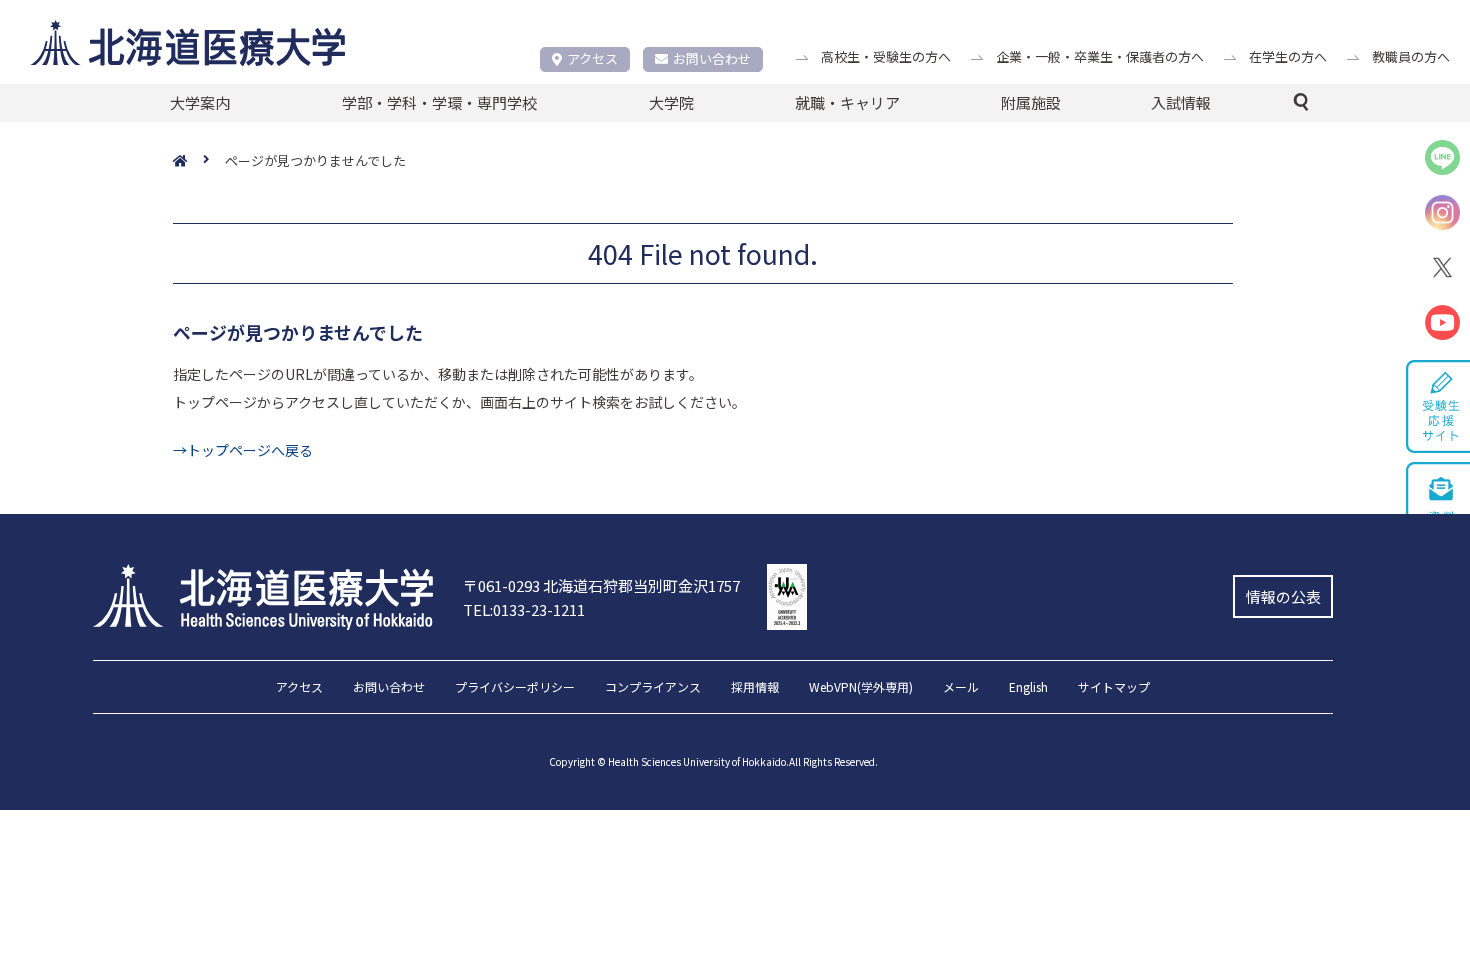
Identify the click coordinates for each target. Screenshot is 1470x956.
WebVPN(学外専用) (861, 688)
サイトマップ (1114, 688)
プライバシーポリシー (515, 688)
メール (961, 688)
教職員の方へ (1411, 56)
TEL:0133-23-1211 (524, 609)
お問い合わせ (712, 58)
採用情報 (755, 688)
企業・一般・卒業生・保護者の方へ (1100, 56)
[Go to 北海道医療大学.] (199, 161)
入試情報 (1181, 102)
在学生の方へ (1288, 56)
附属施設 (1031, 102)
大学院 (671, 102)
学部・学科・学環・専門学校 (439, 102)
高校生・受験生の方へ (886, 56)
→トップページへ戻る (243, 450)
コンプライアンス (653, 688)
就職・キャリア (847, 102)
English (1028, 688)
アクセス (592, 58)
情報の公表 (1283, 596)
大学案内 (200, 102)
